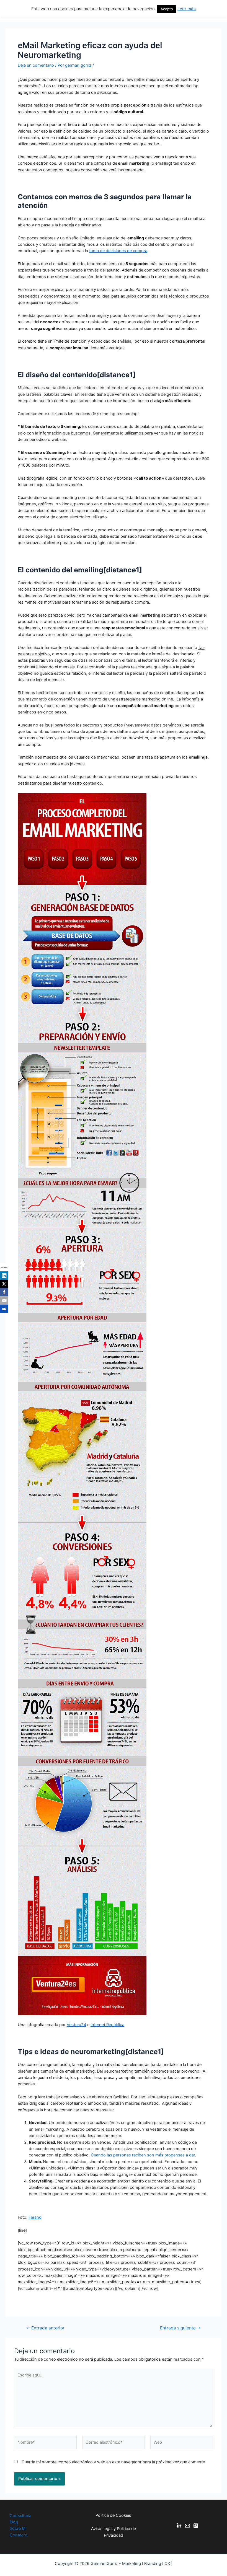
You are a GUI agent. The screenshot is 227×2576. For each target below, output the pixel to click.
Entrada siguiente (180, 2328)
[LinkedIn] (4, 1276)
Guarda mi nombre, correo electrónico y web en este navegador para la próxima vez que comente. (114, 2462)
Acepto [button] (167, 9)
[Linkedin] (179, 2526)
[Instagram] (196, 2526)
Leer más (187, 9)
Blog (14, 2522)
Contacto (19, 2535)
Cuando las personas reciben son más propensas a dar (142, 2155)
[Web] (182, 2443)
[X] (4, 1284)
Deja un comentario (36, 65)
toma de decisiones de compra (118, 251)
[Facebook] (4, 1292)
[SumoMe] (4, 1309)
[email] (187, 2526)
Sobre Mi (18, 2528)
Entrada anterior (45, 2328)
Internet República (107, 2025)
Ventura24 (76, 2025)
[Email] (4, 1300)
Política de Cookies (113, 2515)
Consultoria (20, 2516)
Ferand (35, 2217)
